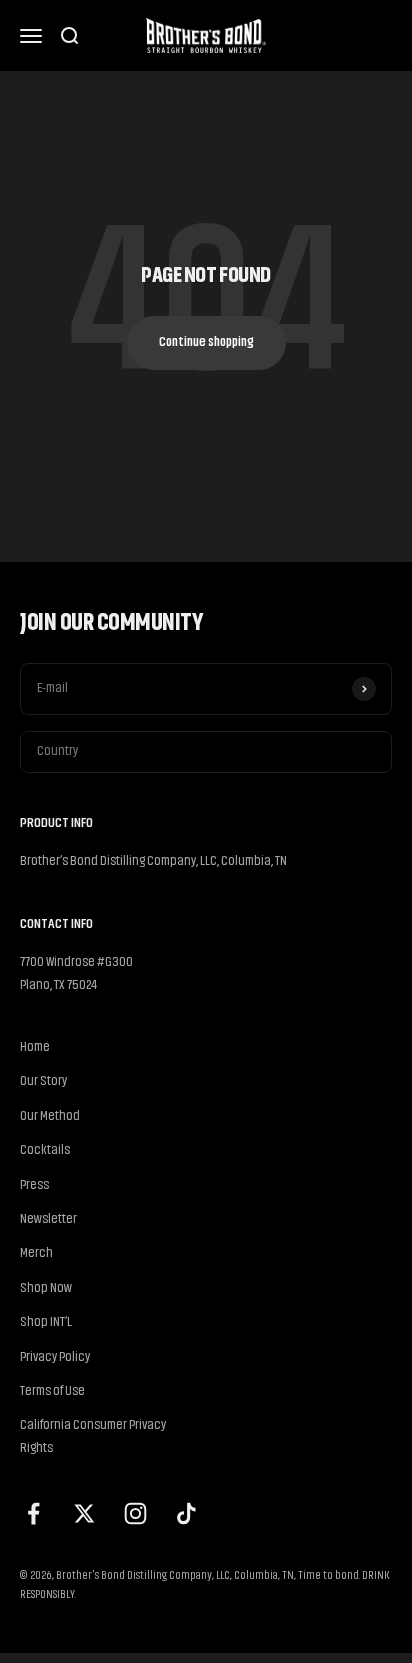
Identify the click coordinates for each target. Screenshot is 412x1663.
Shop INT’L (46, 1322)
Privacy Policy (55, 1357)
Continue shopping (206, 342)
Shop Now (46, 1288)
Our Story (43, 1081)
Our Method (50, 1116)
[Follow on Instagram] (135, 1513)
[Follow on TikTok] (186, 1513)
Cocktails (45, 1150)
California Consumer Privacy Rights (93, 1436)
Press (34, 1185)
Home (35, 1047)
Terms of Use (52, 1391)
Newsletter (48, 1219)
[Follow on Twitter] (84, 1513)
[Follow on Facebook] (33, 1513)
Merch (36, 1253)
